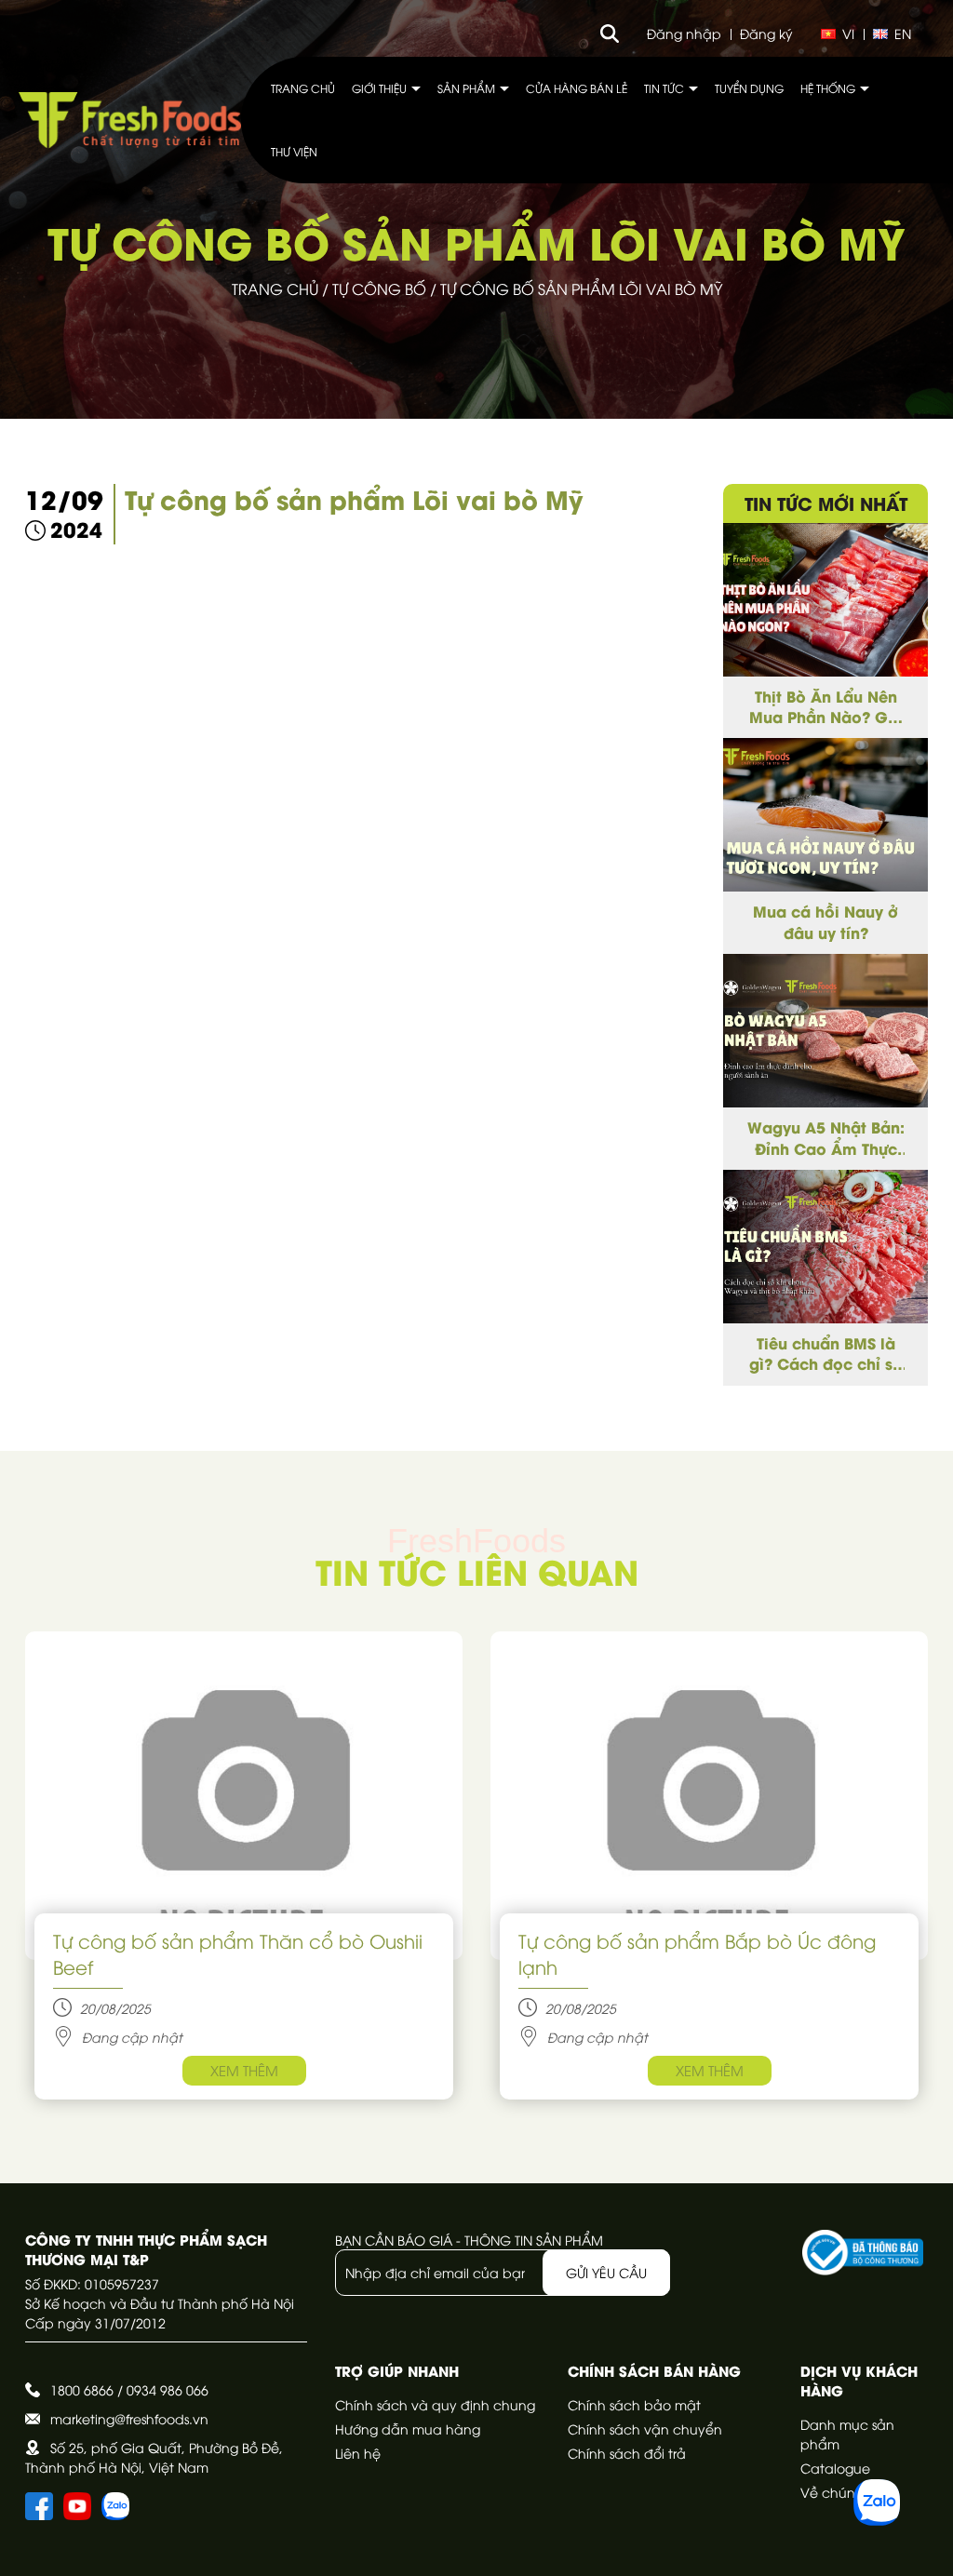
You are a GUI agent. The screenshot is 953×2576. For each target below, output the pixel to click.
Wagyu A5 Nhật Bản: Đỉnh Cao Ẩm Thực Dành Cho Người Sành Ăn (826, 1138)
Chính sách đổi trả (627, 2453)
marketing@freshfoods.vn (129, 2418)
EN (903, 33)
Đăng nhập (684, 33)
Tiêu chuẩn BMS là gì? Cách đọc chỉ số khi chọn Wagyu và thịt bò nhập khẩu (826, 1354)
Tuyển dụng (749, 88)
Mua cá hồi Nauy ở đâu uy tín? (825, 921)
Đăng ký (766, 33)
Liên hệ (358, 2453)
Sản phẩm (468, 88)
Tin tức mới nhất (826, 503)
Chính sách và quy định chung (435, 2404)
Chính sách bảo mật (634, 2404)
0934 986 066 (168, 2389)
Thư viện (294, 151)
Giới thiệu (381, 88)
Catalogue (835, 2468)
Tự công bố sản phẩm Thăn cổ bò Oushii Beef (238, 1953)
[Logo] (130, 120)
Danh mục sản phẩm (847, 2434)
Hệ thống (829, 88)
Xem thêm (244, 2070)
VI (848, 33)
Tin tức (665, 88)
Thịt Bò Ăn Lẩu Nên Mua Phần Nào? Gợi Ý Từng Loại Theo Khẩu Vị (826, 707)
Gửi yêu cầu (606, 2272)
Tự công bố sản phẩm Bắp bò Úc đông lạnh (697, 1953)
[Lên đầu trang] (920, 2543)
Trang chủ (303, 88)
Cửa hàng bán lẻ (577, 88)
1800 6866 (82, 2389)
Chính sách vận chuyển (645, 2428)
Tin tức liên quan (477, 1570)
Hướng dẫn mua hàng (408, 2428)
